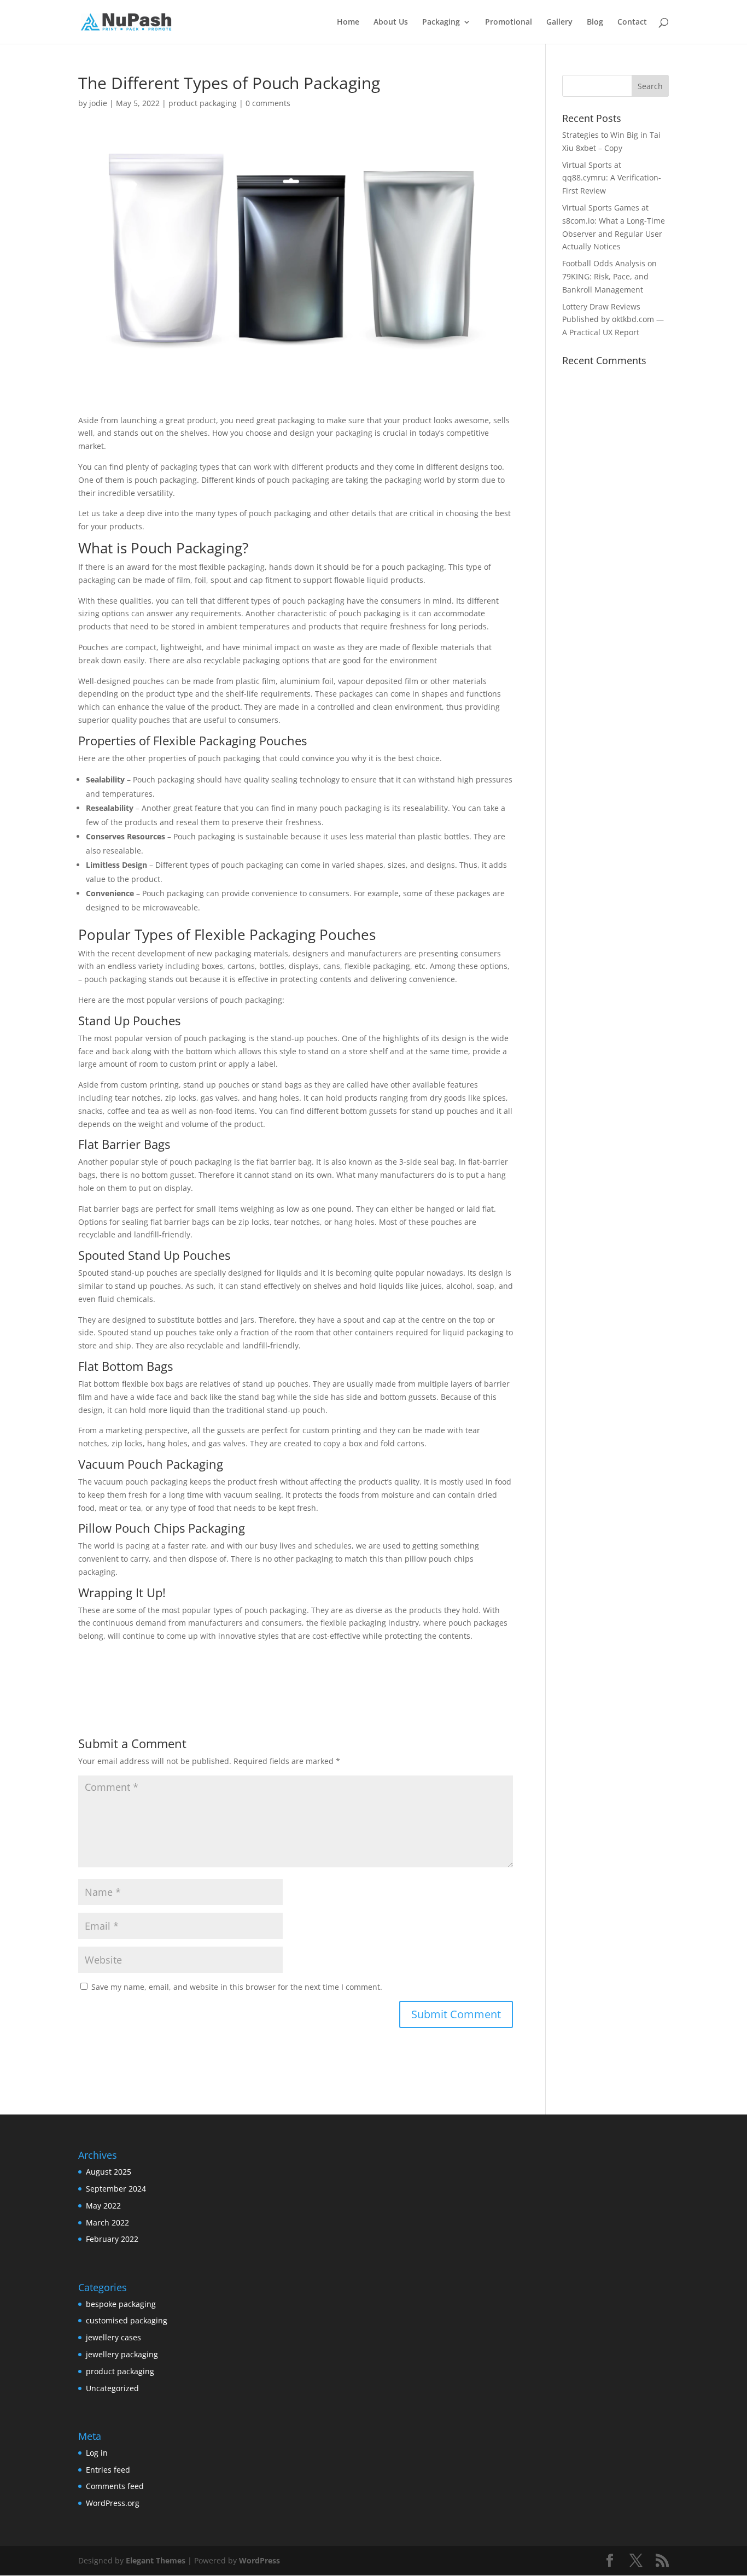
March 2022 (107, 2222)
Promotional (509, 22)
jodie (98, 103)
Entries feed (108, 2470)
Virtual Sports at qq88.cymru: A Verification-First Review (612, 178)
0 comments (268, 103)
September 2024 (116, 2189)
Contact (632, 22)
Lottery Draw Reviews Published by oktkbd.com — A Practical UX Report (613, 320)
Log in (97, 2453)
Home (348, 22)
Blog (595, 22)
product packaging (203, 103)
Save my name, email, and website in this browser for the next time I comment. (237, 1987)
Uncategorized (112, 2388)
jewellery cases (113, 2337)
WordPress (259, 2560)
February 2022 (112, 2239)
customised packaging (127, 2320)
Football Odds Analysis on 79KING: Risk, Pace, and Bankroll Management (609, 276)
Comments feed (115, 2486)
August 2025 (109, 2172)
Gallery (559, 22)
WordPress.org (113, 2503)
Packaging (441, 22)
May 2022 (103, 2206)
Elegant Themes (156, 2560)
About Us (391, 22)
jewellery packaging (122, 2354)
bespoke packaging (121, 2304)
